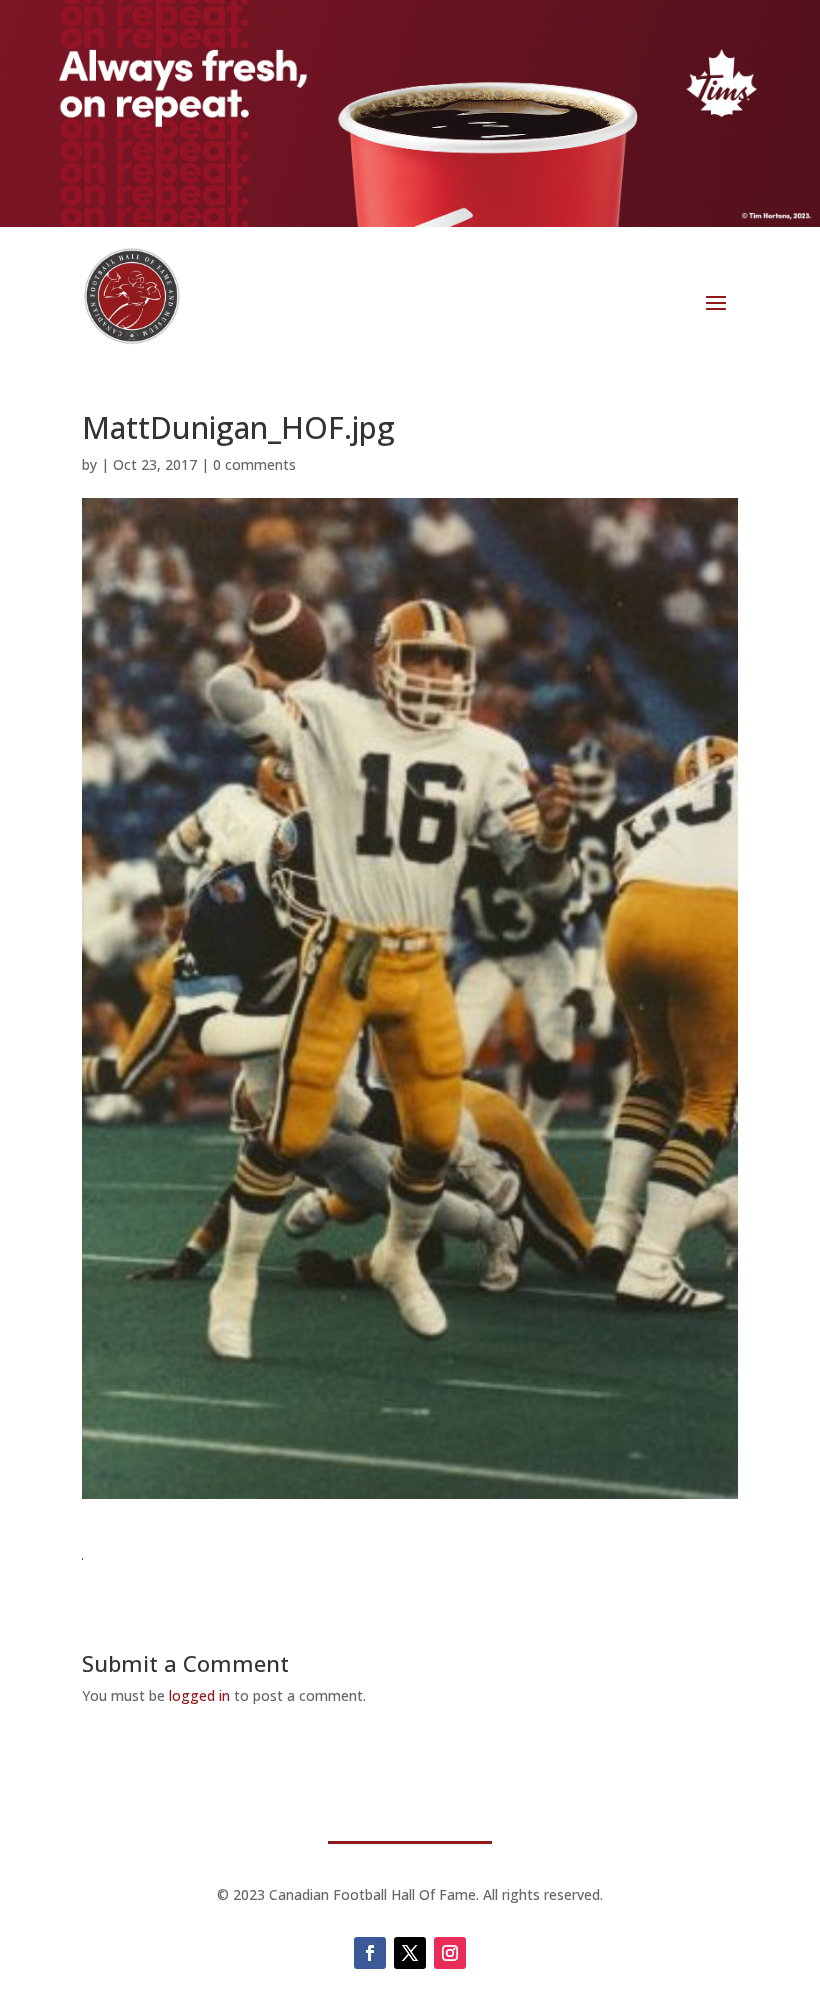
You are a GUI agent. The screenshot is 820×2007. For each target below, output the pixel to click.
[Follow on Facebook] (370, 1953)
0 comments (254, 464)
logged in (199, 1695)
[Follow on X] (410, 1953)
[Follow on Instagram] (450, 1953)
